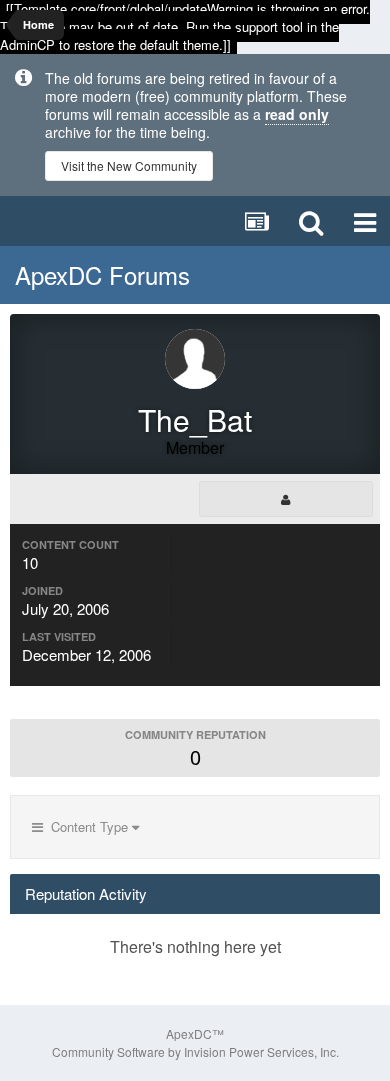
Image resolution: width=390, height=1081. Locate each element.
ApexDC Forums (102, 274)
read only (297, 114)
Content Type (87, 826)
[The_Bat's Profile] (286, 499)
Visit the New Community (129, 165)
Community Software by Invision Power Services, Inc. (195, 1051)
